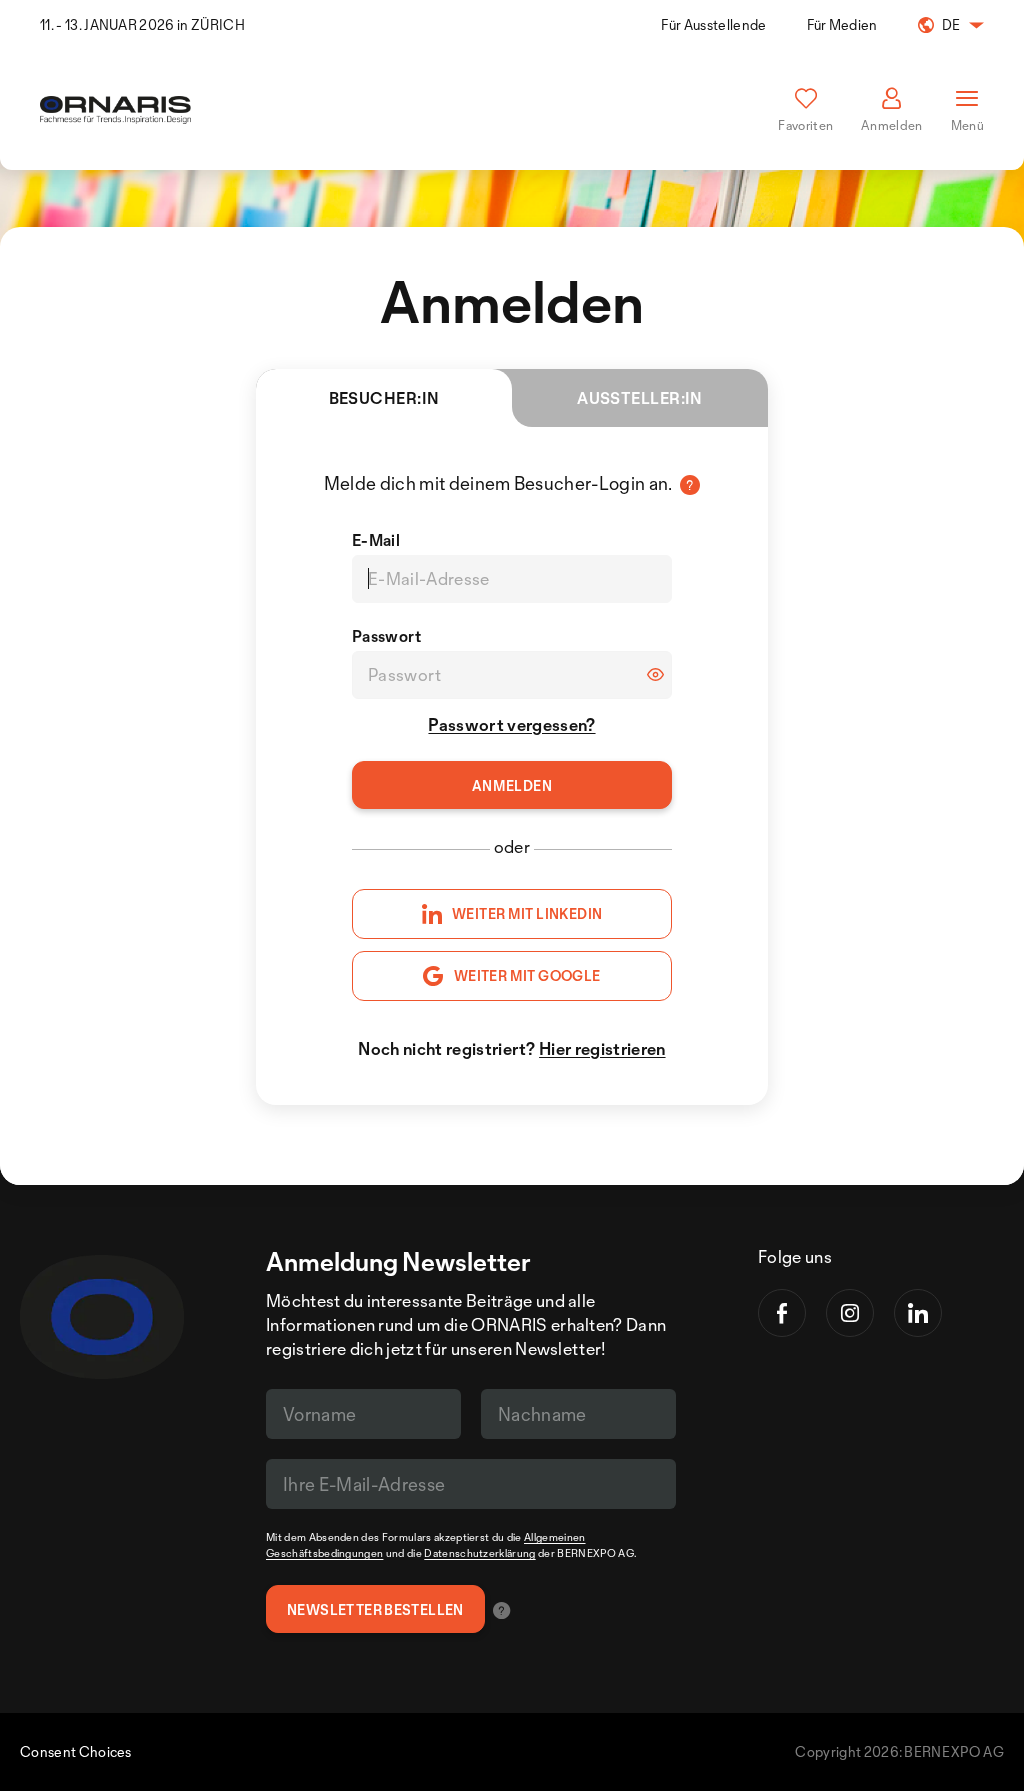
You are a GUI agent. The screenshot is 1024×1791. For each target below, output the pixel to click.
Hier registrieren (602, 1048)
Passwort (387, 636)
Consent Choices (76, 1751)
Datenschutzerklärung (479, 1553)
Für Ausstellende (713, 24)
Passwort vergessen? (511, 724)
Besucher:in (384, 398)
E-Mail (376, 540)
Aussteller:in (640, 398)
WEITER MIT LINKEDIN (527, 913)
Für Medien (842, 24)
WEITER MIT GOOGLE (527, 975)
